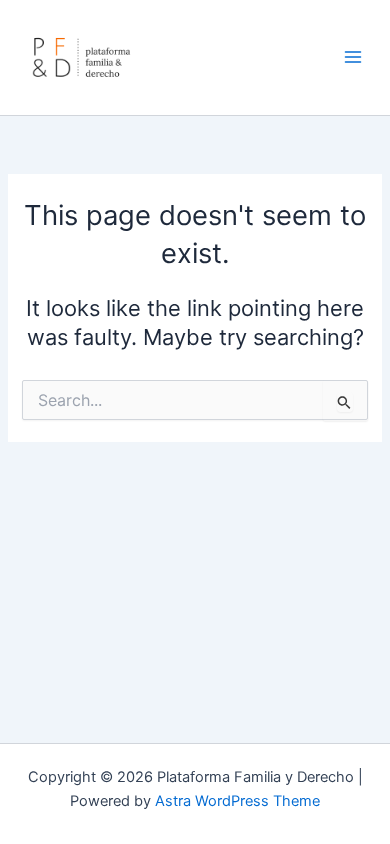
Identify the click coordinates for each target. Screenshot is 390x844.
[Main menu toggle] (353, 57)
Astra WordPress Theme (237, 801)
